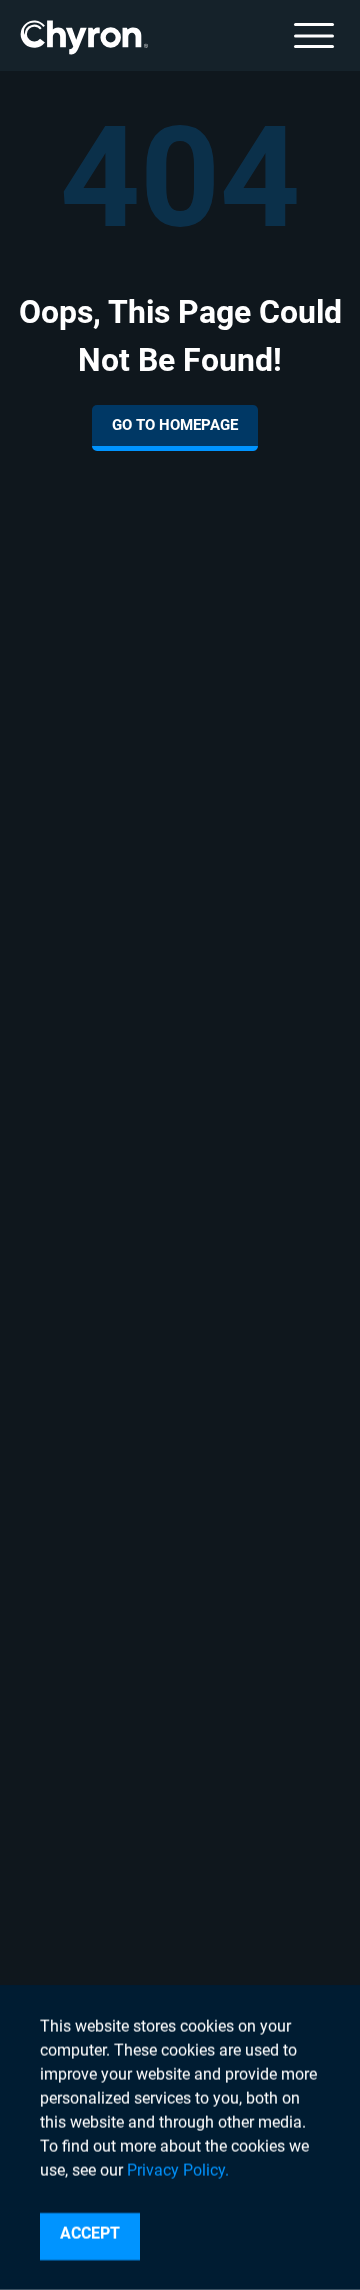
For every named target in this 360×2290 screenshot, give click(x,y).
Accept (90, 2233)
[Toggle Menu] (314, 35)
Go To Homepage (175, 425)
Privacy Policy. (178, 2170)
